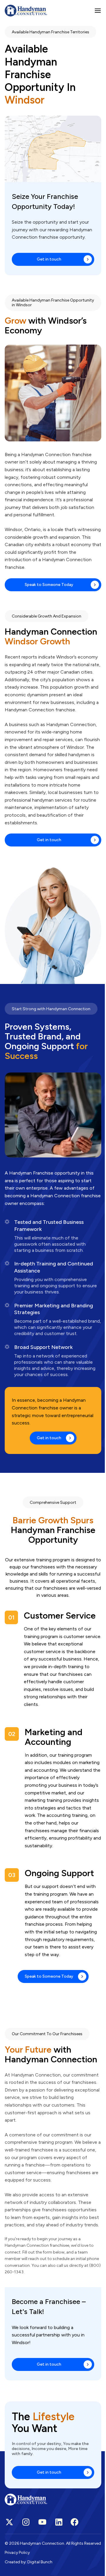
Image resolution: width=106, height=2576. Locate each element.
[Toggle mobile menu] (98, 11)
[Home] (26, 11)
